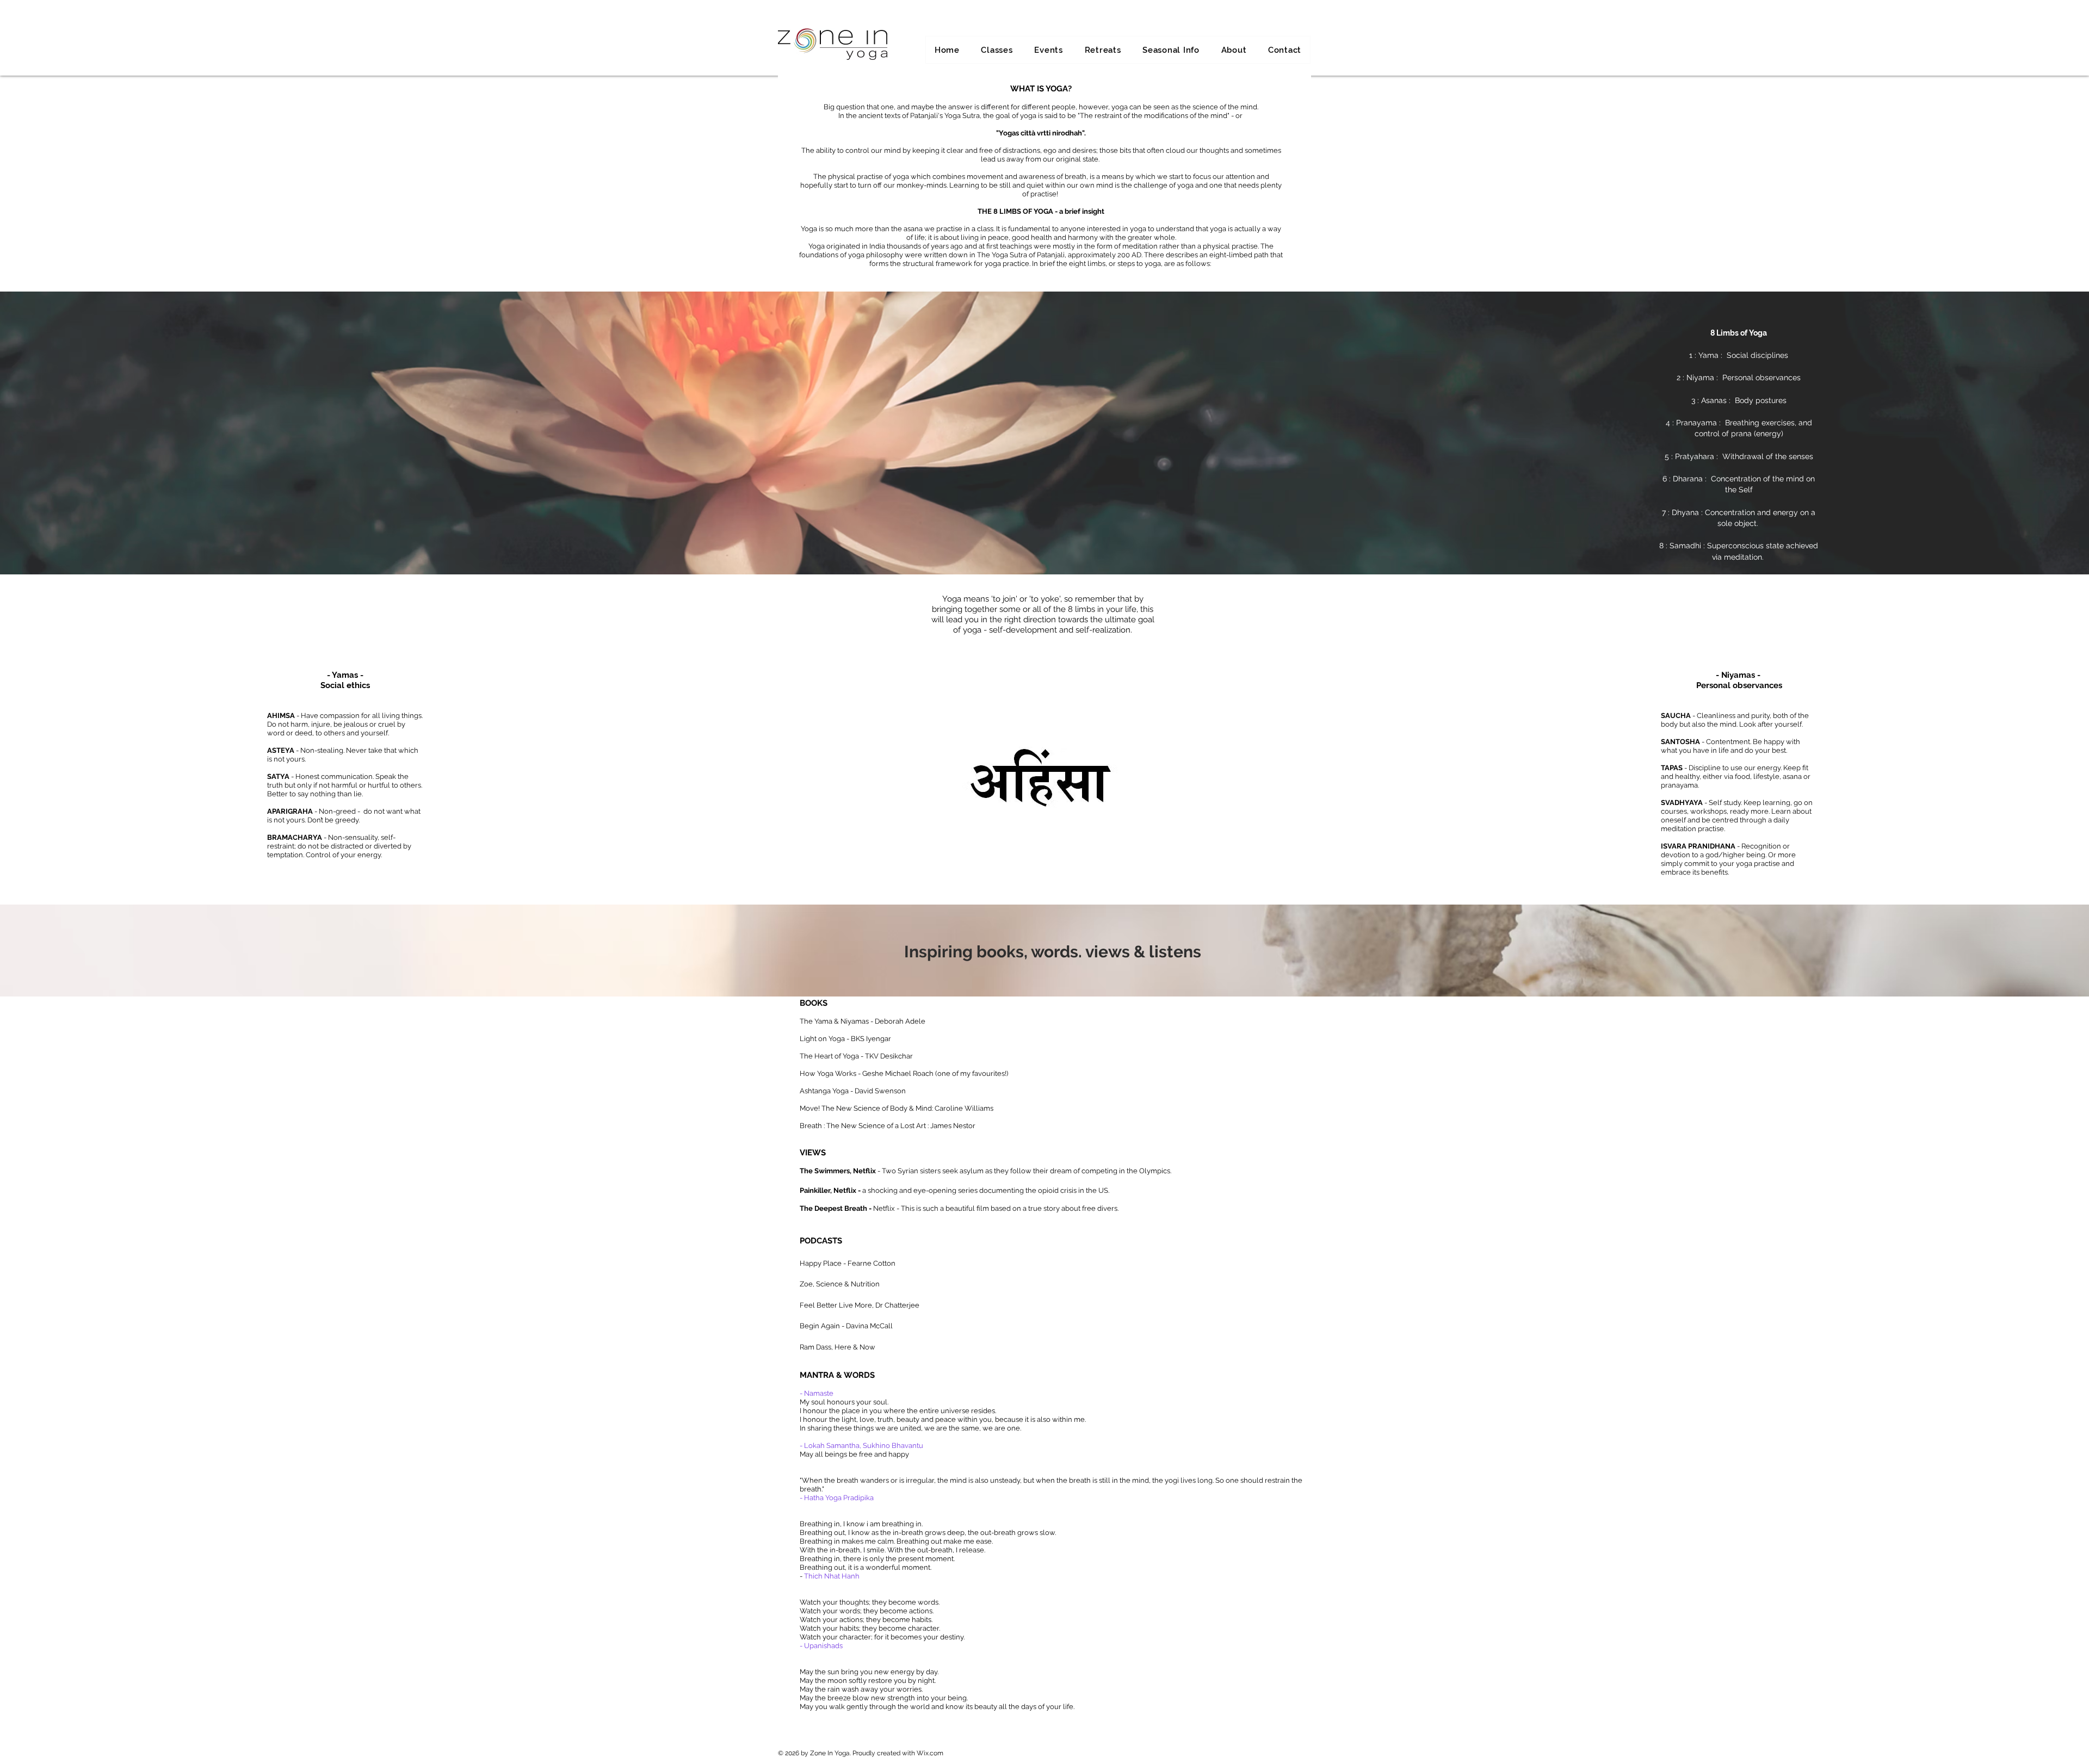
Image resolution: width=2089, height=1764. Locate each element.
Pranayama (1696, 423)
